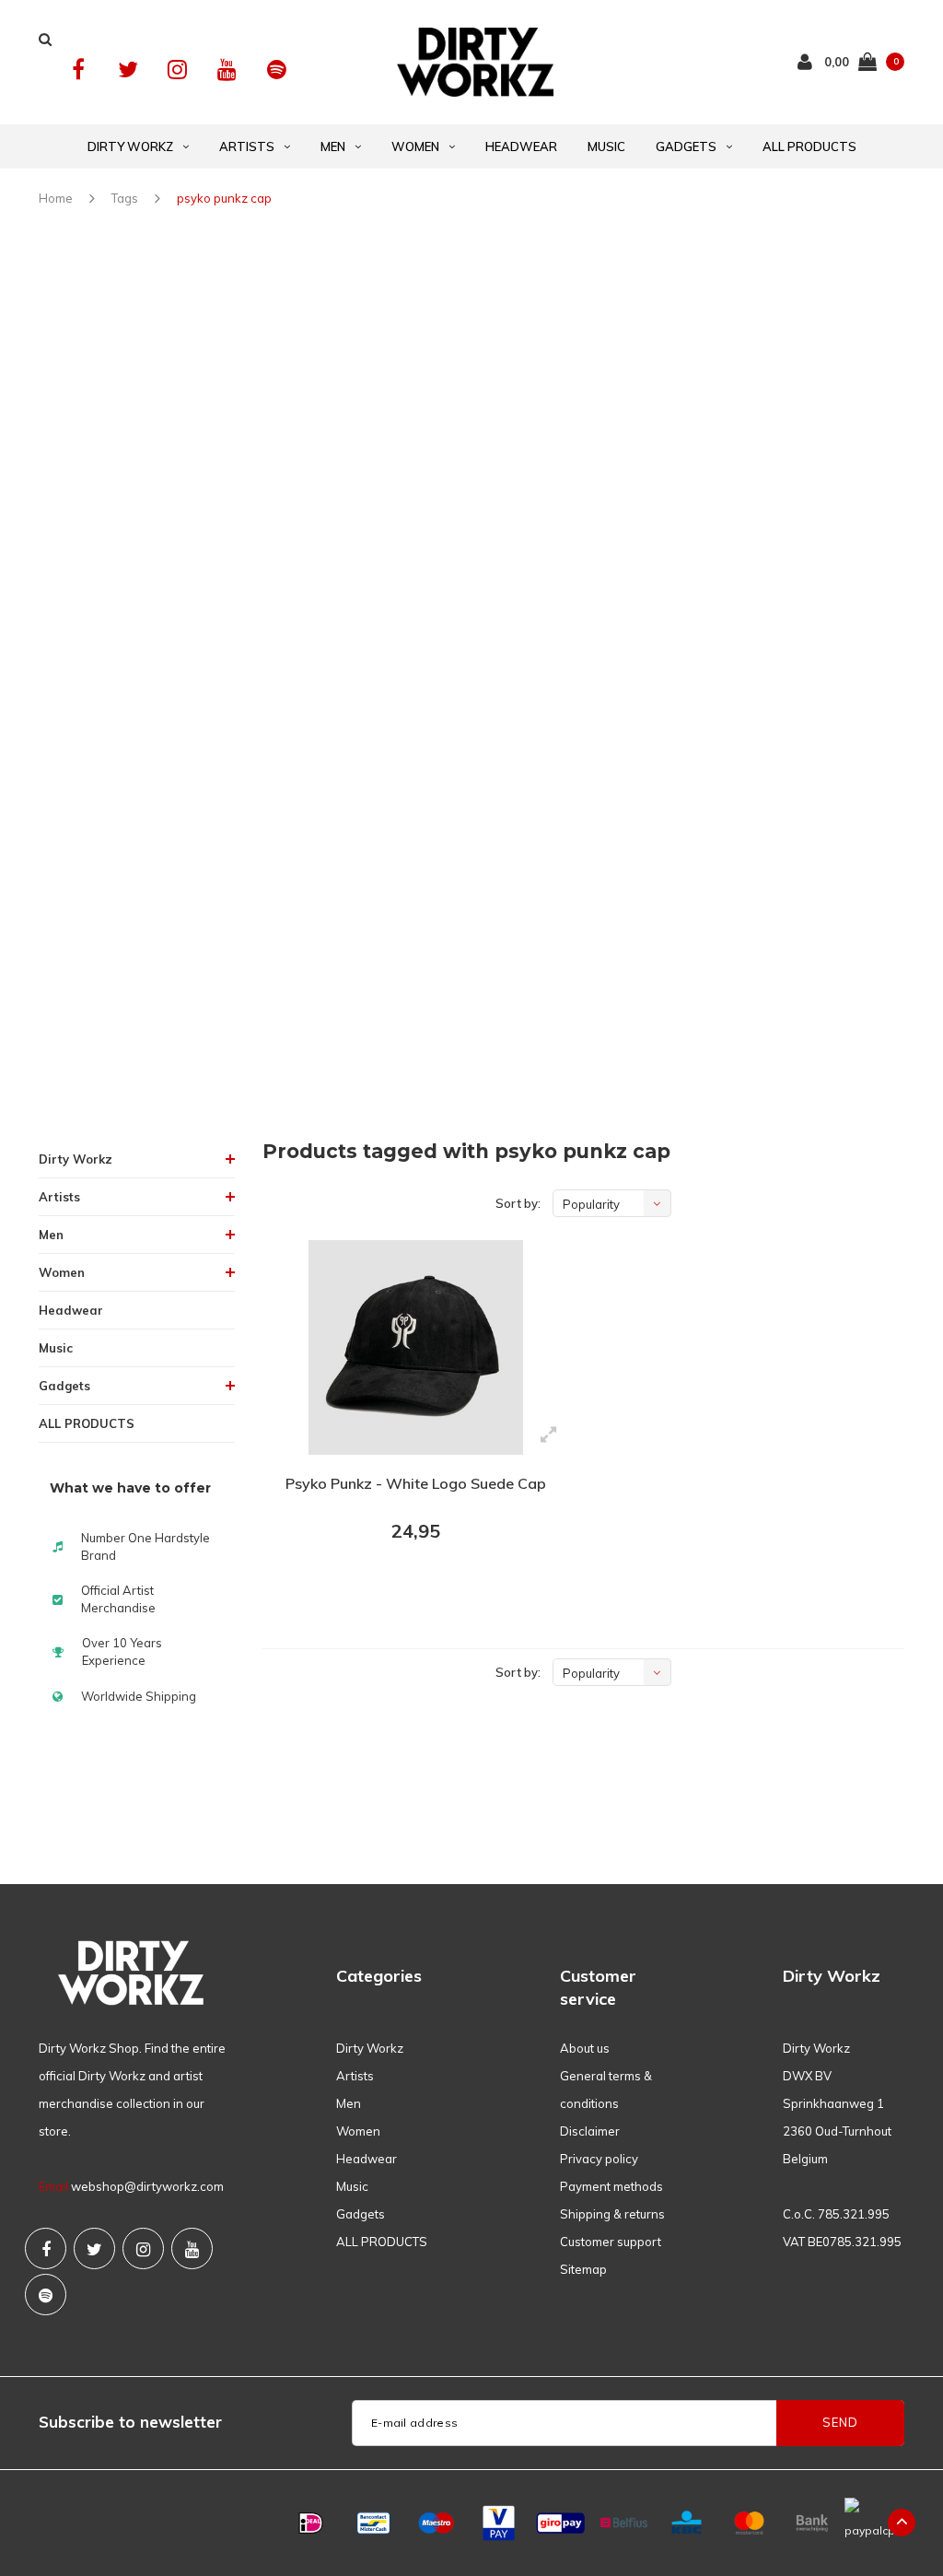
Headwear (521, 146)
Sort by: (518, 1203)
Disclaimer (590, 2131)
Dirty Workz (130, 146)
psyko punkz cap (224, 198)
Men (333, 146)
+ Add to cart (404, 1582)
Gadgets (686, 146)
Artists (247, 146)
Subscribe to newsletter (130, 2422)
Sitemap (583, 2269)
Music (606, 146)
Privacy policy (599, 2159)
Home (56, 198)
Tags (125, 198)
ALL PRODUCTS (809, 146)
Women (415, 146)
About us (585, 2048)
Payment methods (611, 2186)
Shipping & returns (612, 2214)
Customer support (611, 2242)
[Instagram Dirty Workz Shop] (177, 70)
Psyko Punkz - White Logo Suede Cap (416, 1483)
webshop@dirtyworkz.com (147, 2186)
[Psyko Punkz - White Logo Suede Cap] (416, 1348)
